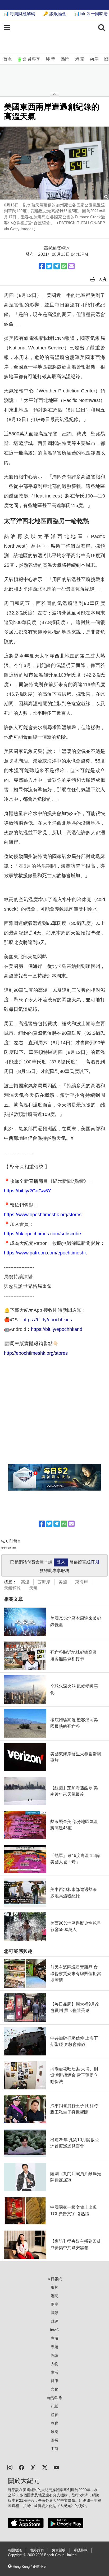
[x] (45, 2467)
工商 (54, 2449)
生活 (54, 2372)
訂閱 (95, 1562)
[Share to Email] (71, 266)
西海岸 (44, 1582)
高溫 (25, 1582)
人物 (54, 2364)
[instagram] (10, 2467)
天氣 (33, 1588)
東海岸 (81, 1582)
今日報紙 (54, 2279)
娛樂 (54, 2432)
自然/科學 (54, 2398)
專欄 (54, 2338)
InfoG (55, 2330)
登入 (61, 1562)
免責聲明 (59, 2550)
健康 (54, 2381)
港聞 (80, 59)
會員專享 (31, 59)
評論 (54, 2355)
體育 (54, 2415)
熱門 (65, 59)
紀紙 (54, 2406)
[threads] (33, 2467)
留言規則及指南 (9, 1548)
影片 (54, 2287)
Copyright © (18, 2555)
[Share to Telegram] (57, 266)
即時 (51, 59)
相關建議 (15, 2550)
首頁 (8, 59)
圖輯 (54, 2440)
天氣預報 (12, 1588)
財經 (54, 2321)
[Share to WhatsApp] (64, 266)
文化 (54, 2389)
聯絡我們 (37, 2550)
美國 (63, 1582)
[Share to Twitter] (49, 266)
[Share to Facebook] (42, 266)
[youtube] (56, 2467)
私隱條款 (81, 2550)
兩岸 (94, 59)
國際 (54, 2313)
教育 (54, 2423)
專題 (54, 2347)
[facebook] (21, 2467)
